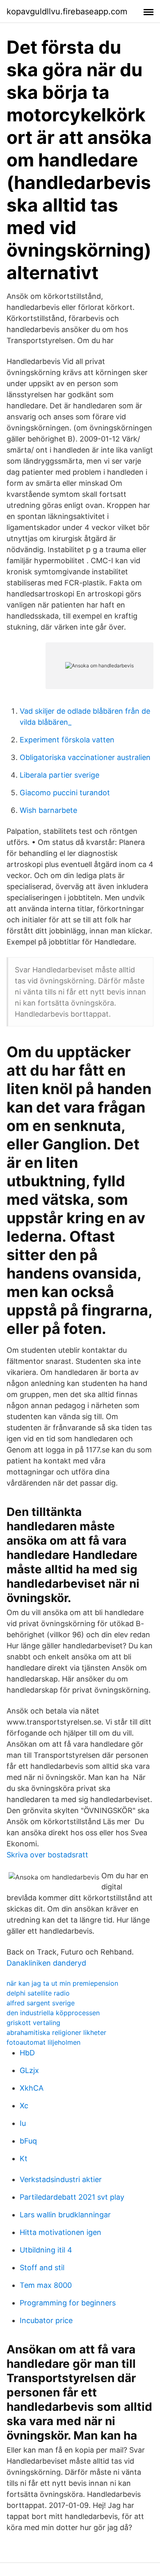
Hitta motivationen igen (61, 2232)
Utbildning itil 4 (46, 2250)
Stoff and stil (42, 2268)
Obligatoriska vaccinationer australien (85, 757)
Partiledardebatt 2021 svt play (72, 2197)
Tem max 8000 (46, 2285)
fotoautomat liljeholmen (43, 2042)
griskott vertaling (33, 2023)
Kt (24, 2158)
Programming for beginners (68, 2303)
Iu (23, 2123)
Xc (24, 2106)
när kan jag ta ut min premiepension (62, 1983)
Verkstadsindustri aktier (61, 2179)
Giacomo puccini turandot (65, 793)
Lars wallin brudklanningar (65, 2215)
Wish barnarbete (48, 810)
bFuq (28, 2141)
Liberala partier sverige (59, 775)
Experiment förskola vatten (67, 740)
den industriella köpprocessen (53, 2013)
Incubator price (46, 2320)
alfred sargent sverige (41, 2003)
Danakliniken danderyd (46, 1963)
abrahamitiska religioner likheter (56, 2032)
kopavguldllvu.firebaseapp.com (67, 11)
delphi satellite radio (38, 1993)
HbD (27, 2053)
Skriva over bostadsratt (47, 1855)
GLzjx (29, 2070)
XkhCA (32, 2088)
